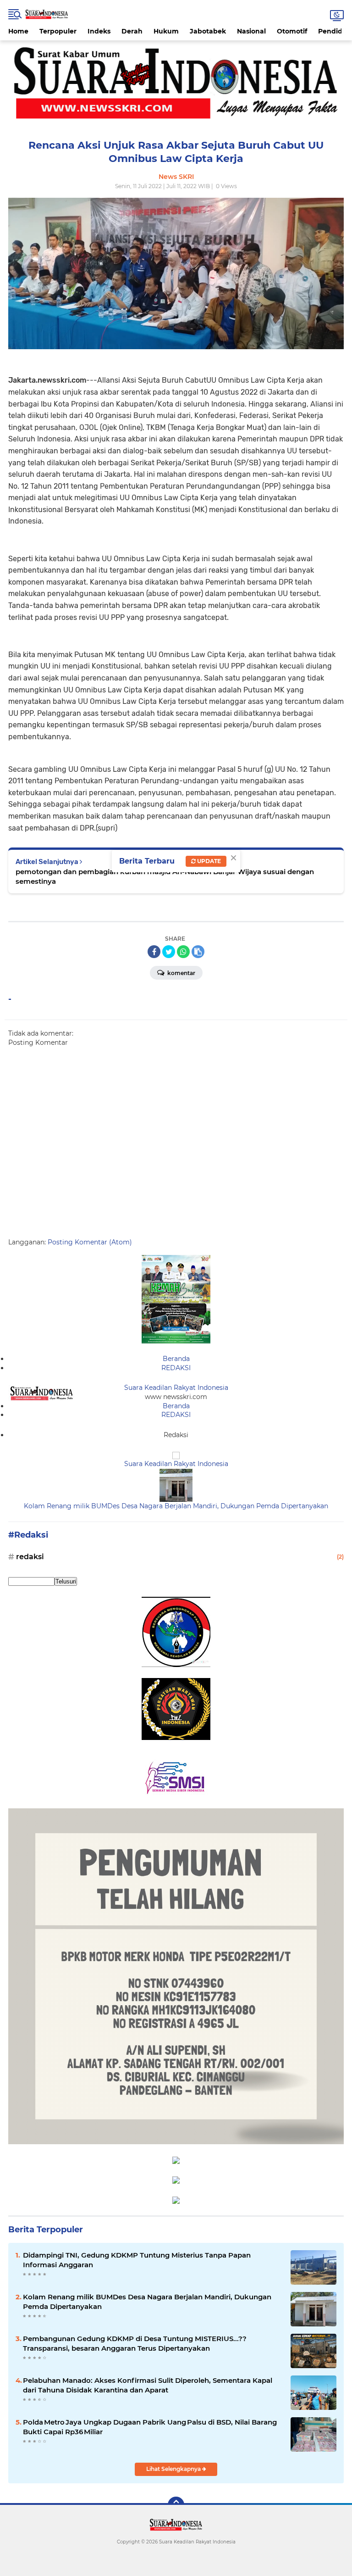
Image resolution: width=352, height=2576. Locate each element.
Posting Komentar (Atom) (90, 1242)
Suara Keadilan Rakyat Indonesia (176, 1388)
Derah (132, 31)
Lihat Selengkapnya (174, 2469)
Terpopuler (58, 31)
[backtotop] (176, 2505)
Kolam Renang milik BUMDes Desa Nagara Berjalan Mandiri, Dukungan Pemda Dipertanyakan (176, 1506)
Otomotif (292, 31)
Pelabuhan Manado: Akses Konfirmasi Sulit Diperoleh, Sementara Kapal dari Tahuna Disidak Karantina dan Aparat (148, 2385)
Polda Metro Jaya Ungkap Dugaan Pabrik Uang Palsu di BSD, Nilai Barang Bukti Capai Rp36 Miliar (150, 2427)
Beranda (176, 1359)
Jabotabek (208, 31)
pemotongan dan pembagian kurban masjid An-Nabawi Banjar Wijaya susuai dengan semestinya (165, 876)
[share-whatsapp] (183, 952)
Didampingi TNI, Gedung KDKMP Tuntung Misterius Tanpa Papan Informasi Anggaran (137, 2260)
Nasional (251, 31)
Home (18, 31)
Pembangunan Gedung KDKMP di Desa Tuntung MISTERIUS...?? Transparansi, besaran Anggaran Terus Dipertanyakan (135, 2343)
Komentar (181, 973)
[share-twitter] (169, 952)
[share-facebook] (154, 952)
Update (208, 861)
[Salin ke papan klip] (198, 952)
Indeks (99, 31)
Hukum (166, 31)
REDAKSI (176, 1368)
